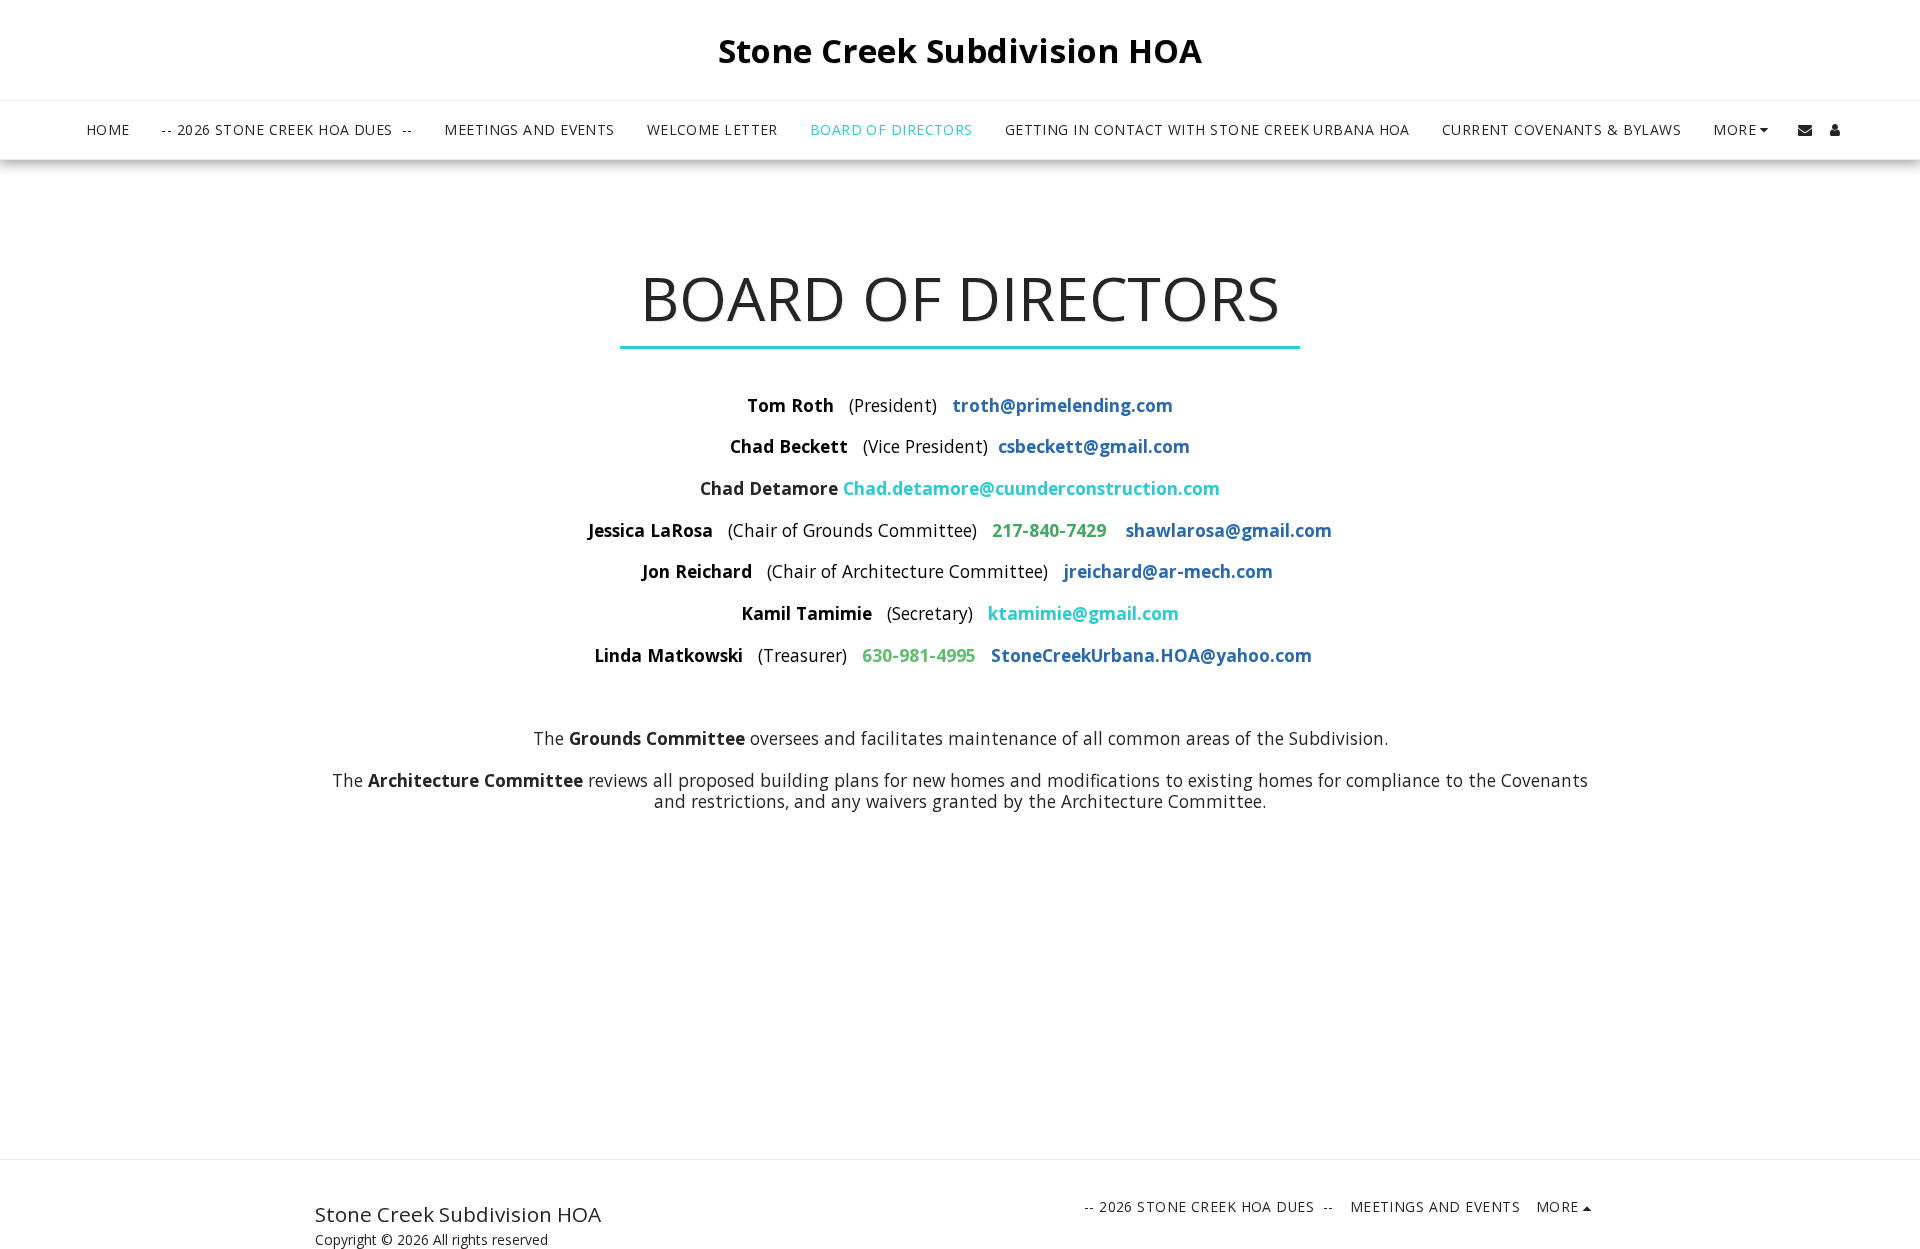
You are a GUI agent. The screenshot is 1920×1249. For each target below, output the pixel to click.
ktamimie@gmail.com (1083, 613)
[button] (1805, 130)
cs (1006, 446)
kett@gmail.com (1117, 446)
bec (1030, 446)
